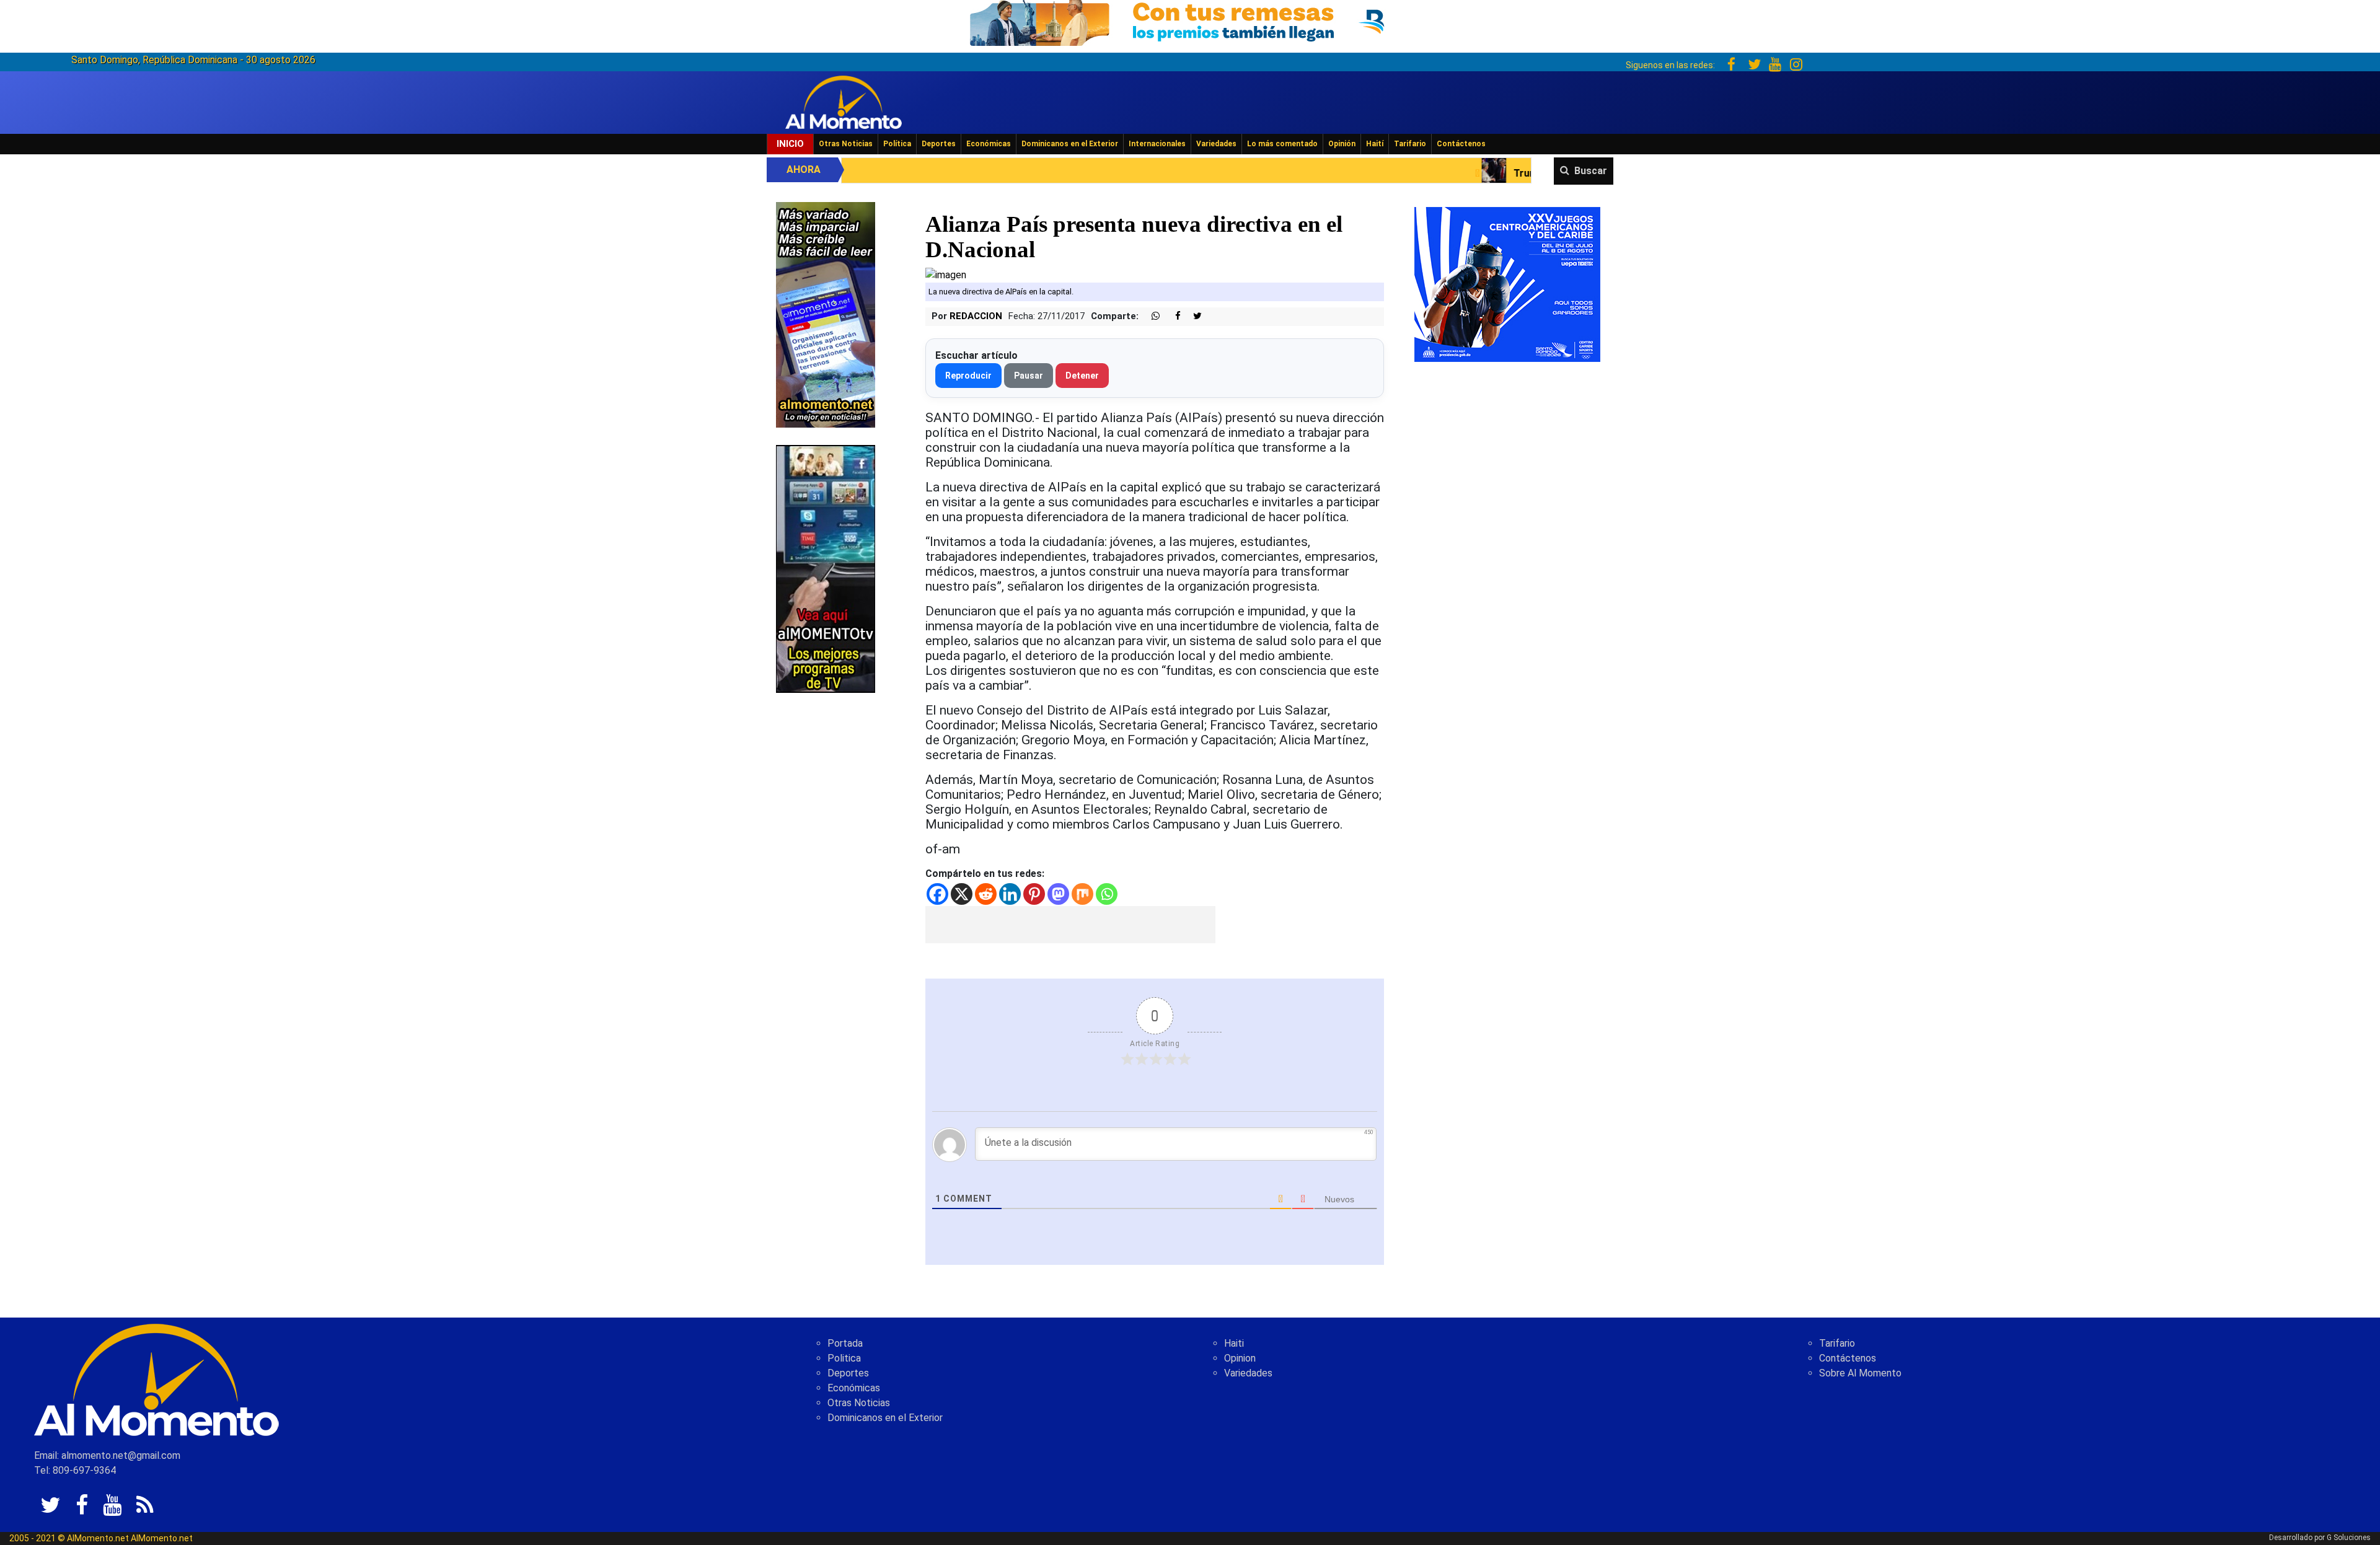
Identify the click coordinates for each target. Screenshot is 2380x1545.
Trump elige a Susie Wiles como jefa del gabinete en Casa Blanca (1449, 173)
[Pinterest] (1034, 894)
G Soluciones (2349, 1538)
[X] (962, 894)
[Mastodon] (1058, 894)
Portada (845, 1343)
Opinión (1342, 144)
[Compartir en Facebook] (1171, 316)
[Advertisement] (1070, 925)
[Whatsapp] (1107, 894)
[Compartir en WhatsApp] (1150, 316)
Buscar (1591, 171)
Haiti (1234, 1343)
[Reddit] (986, 894)
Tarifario (1410, 144)
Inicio (790, 144)
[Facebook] (937, 894)
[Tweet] (1192, 316)
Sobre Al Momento (1860, 1373)
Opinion (1240, 1358)
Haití (1375, 144)
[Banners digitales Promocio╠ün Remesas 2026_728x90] (1190, 21)
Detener (1082, 376)
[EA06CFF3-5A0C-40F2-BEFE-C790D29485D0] (826, 568)
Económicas (989, 144)
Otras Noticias (846, 144)
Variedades (1216, 144)
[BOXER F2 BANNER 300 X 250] (1507, 284)
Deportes (939, 144)
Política (897, 144)
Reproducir (968, 376)
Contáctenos (1461, 144)
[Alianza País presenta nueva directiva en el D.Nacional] (946, 274)
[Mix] (1082, 894)
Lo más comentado (1282, 144)
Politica (844, 1358)
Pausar (1029, 376)
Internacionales (1157, 144)
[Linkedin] (1010, 894)
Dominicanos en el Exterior (1070, 144)
